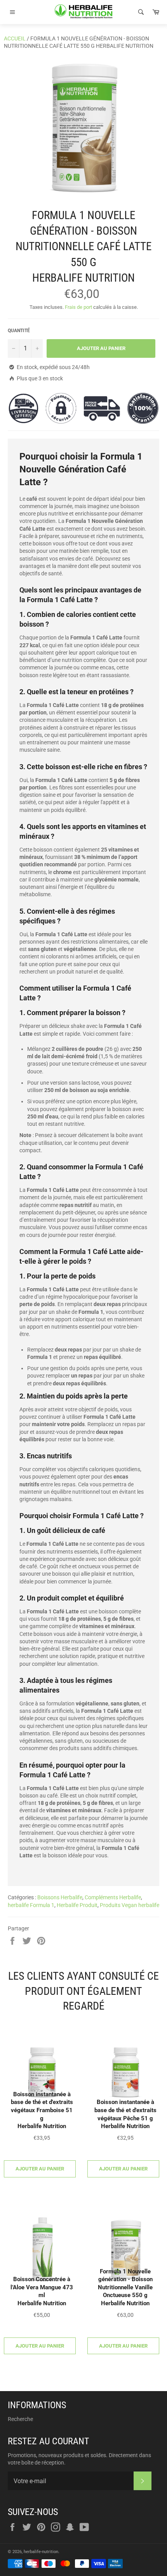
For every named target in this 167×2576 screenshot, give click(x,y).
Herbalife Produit (77, 1905)
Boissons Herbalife (60, 1897)
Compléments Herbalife (113, 1897)
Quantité (19, 331)
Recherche (20, 2419)
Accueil (15, 38)
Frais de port (78, 307)
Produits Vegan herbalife (130, 1905)
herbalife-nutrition (41, 2552)
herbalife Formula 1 (31, 1905)
